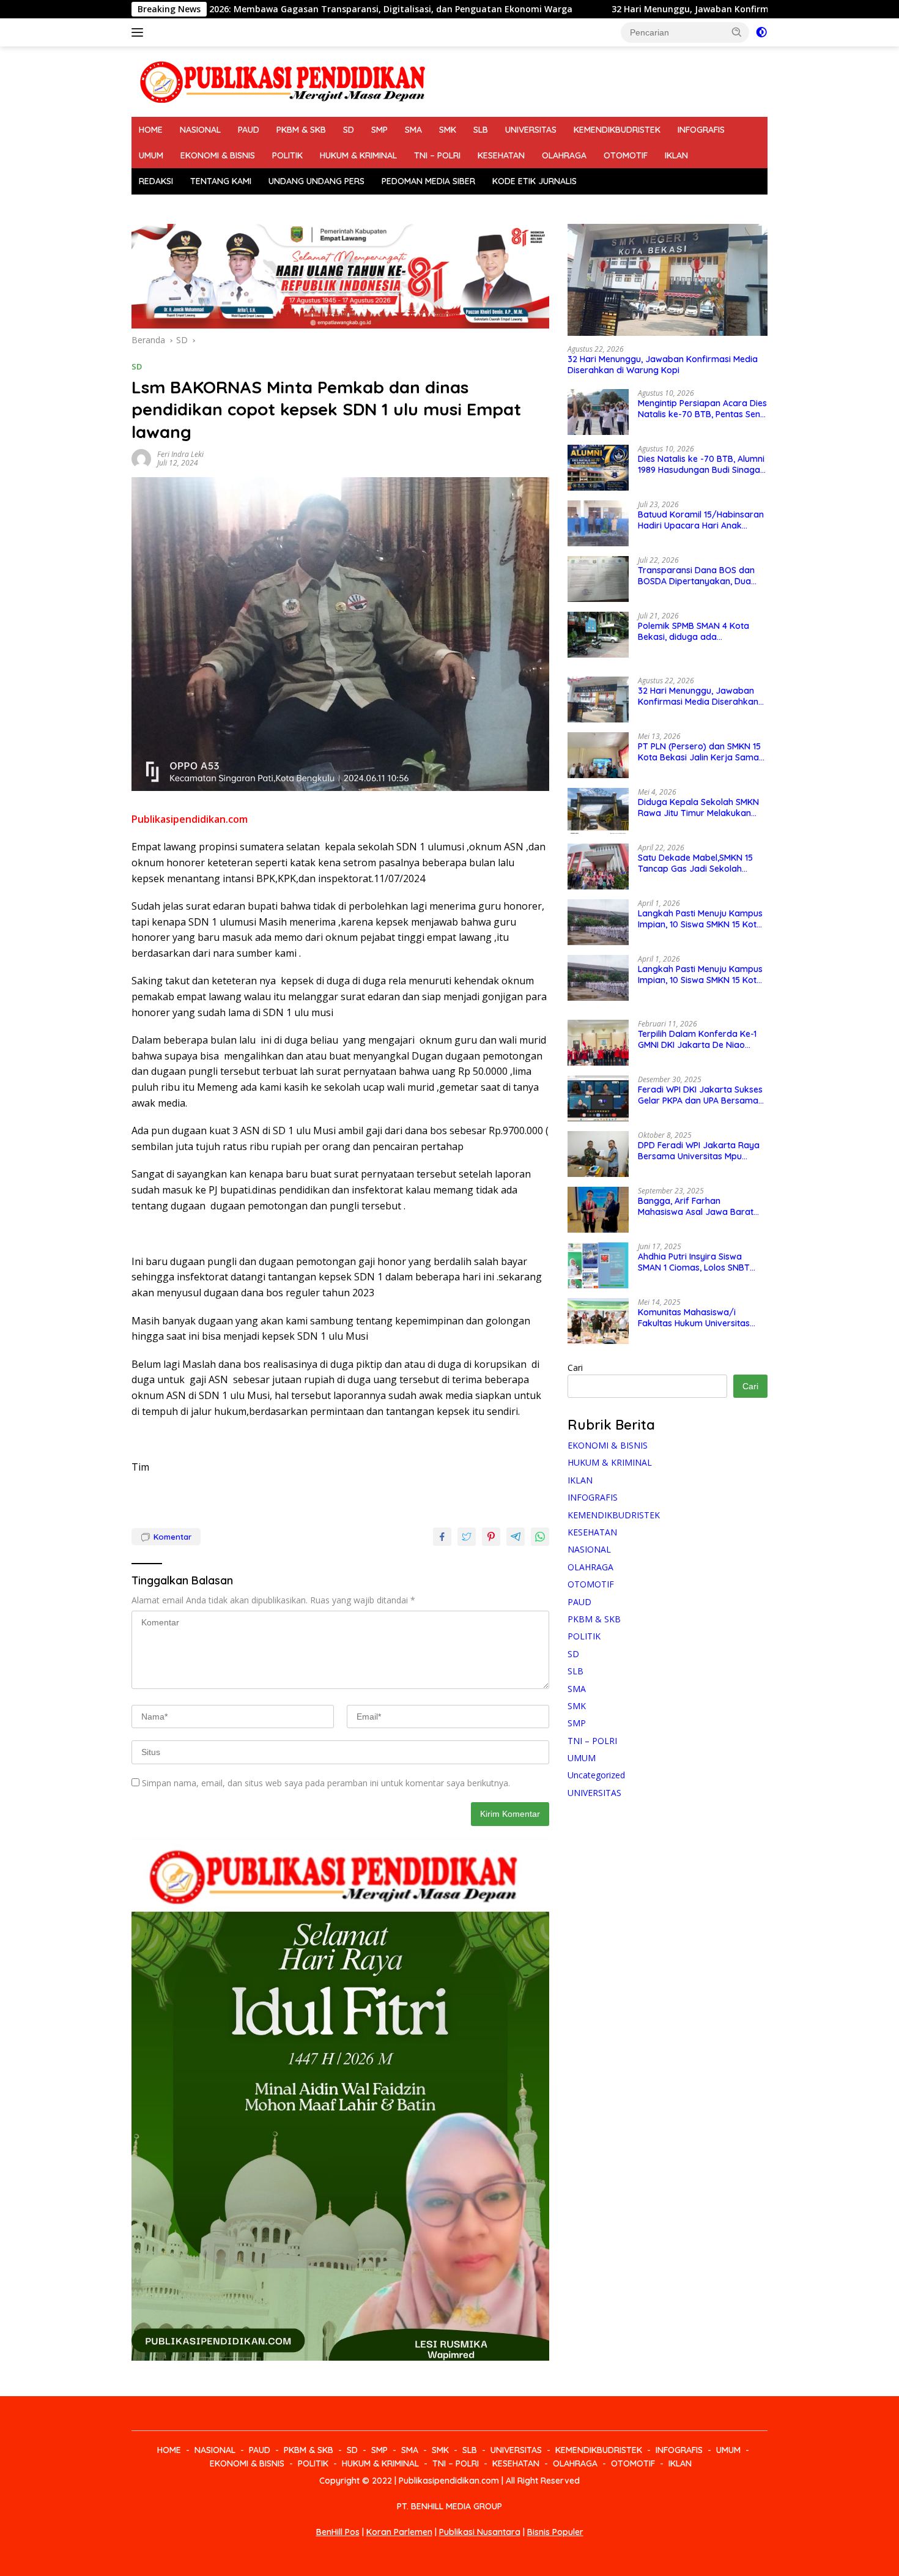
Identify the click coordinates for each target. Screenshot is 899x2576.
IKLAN (676, 155)
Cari (575, 1368)
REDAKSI (156, 181)
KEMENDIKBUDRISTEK (617, 130)
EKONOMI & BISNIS (218, 155)
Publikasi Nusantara (480, 2532)
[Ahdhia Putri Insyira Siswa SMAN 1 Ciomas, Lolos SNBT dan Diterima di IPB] (598, 1265)
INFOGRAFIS (701, 130)
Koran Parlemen (399, 2532)
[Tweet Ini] (467, 1537)
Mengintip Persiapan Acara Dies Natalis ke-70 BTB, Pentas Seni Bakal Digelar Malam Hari (702, 409)
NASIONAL (200, 130)
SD (349, 130)
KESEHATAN (501, 155)
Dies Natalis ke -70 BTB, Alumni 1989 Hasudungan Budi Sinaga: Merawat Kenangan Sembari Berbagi (701, 464)
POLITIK (287, 155)
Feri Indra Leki (180, 454)
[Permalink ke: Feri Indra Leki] (141, 458)
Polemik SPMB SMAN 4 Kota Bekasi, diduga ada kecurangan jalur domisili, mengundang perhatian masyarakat (694, 631)
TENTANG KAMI (221, 181)
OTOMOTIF (626, 155)
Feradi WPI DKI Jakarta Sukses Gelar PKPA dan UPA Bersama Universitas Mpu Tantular (700, 1095)
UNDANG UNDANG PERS (316, 181)
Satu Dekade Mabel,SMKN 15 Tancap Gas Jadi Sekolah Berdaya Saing (695, 863)
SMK (448, 130)
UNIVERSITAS (531, 130)
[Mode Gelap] (761, 32)
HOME (151, 130)
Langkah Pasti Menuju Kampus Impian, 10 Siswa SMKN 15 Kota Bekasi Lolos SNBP (700, 919)
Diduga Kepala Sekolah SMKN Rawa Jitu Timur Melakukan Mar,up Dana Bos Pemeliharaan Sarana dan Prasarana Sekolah (702, 807)
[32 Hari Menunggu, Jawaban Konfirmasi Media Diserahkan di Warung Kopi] (668, 280)
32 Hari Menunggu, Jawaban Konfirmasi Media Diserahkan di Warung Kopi (646, 9)
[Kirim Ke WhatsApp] (540, 1537)
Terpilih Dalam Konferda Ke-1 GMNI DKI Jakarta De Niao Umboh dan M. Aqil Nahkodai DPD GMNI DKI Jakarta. (697, 1039)
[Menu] (140, 32)
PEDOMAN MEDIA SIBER (428, 181)
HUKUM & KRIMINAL (358, 155)
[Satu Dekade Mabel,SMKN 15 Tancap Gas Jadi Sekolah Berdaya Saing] (598, 867)
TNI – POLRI (437, 155)
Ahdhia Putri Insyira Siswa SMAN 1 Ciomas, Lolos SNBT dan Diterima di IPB (694, 1262)
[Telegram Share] (516, 1537)
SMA (413, 130)
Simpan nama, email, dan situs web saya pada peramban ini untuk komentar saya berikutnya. (326, 1783)
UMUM (151, 155)
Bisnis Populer (555, 2532)
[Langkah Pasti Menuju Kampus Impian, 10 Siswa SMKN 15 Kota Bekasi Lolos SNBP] (598, 922)
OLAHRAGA (564, 155)
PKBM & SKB (301, 130)
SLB (481, 130)
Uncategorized (596, 1775)
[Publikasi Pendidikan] (281, 80)
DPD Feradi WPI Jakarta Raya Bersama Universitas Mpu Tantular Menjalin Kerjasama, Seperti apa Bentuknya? (699, 1151)
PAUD (249, 130)
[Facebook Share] (442, 1537)
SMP (379, 130)
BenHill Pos (338, 2532)
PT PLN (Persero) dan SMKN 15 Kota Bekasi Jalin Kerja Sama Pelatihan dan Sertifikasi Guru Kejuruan (699, 752)
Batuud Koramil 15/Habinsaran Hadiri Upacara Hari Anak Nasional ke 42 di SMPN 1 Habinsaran (701, 520)
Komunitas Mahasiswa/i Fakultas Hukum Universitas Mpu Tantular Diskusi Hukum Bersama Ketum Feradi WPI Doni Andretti (695, 1318)
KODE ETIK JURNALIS (535, 181)
